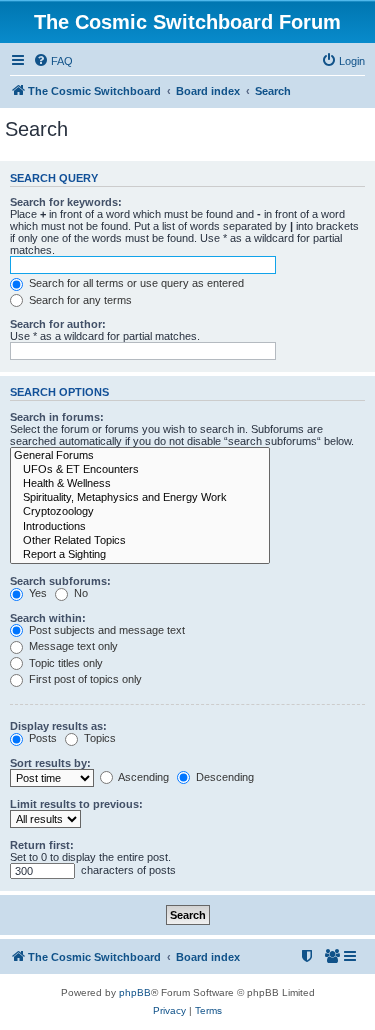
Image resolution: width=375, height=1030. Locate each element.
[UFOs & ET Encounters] (140, 470)
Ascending (142, 777)
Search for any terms (79, 300)
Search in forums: (57, 417)
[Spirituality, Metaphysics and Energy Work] (140, 498)
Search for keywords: (66, 202)
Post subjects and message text (105, 630)
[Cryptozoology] (140, 512)
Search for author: (58, 324)
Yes (36, 593)
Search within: (48, 618)
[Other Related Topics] (140, 541)
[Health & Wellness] (140, 484)
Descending (223, 777)
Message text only (72, 646)
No (79, 593)
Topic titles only (64, 663)
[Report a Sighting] (140, 555)
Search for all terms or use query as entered (135, 283)
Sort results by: (50, 763)
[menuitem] (53, 61)
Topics (98, 738)
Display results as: (58, 726)
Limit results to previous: (76, 804)
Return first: (42, 845)
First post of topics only (84, 679)
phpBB (135, 992)
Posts (41, 738)
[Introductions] (140, 527)
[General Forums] (140, 456)
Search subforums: (60, 581)
